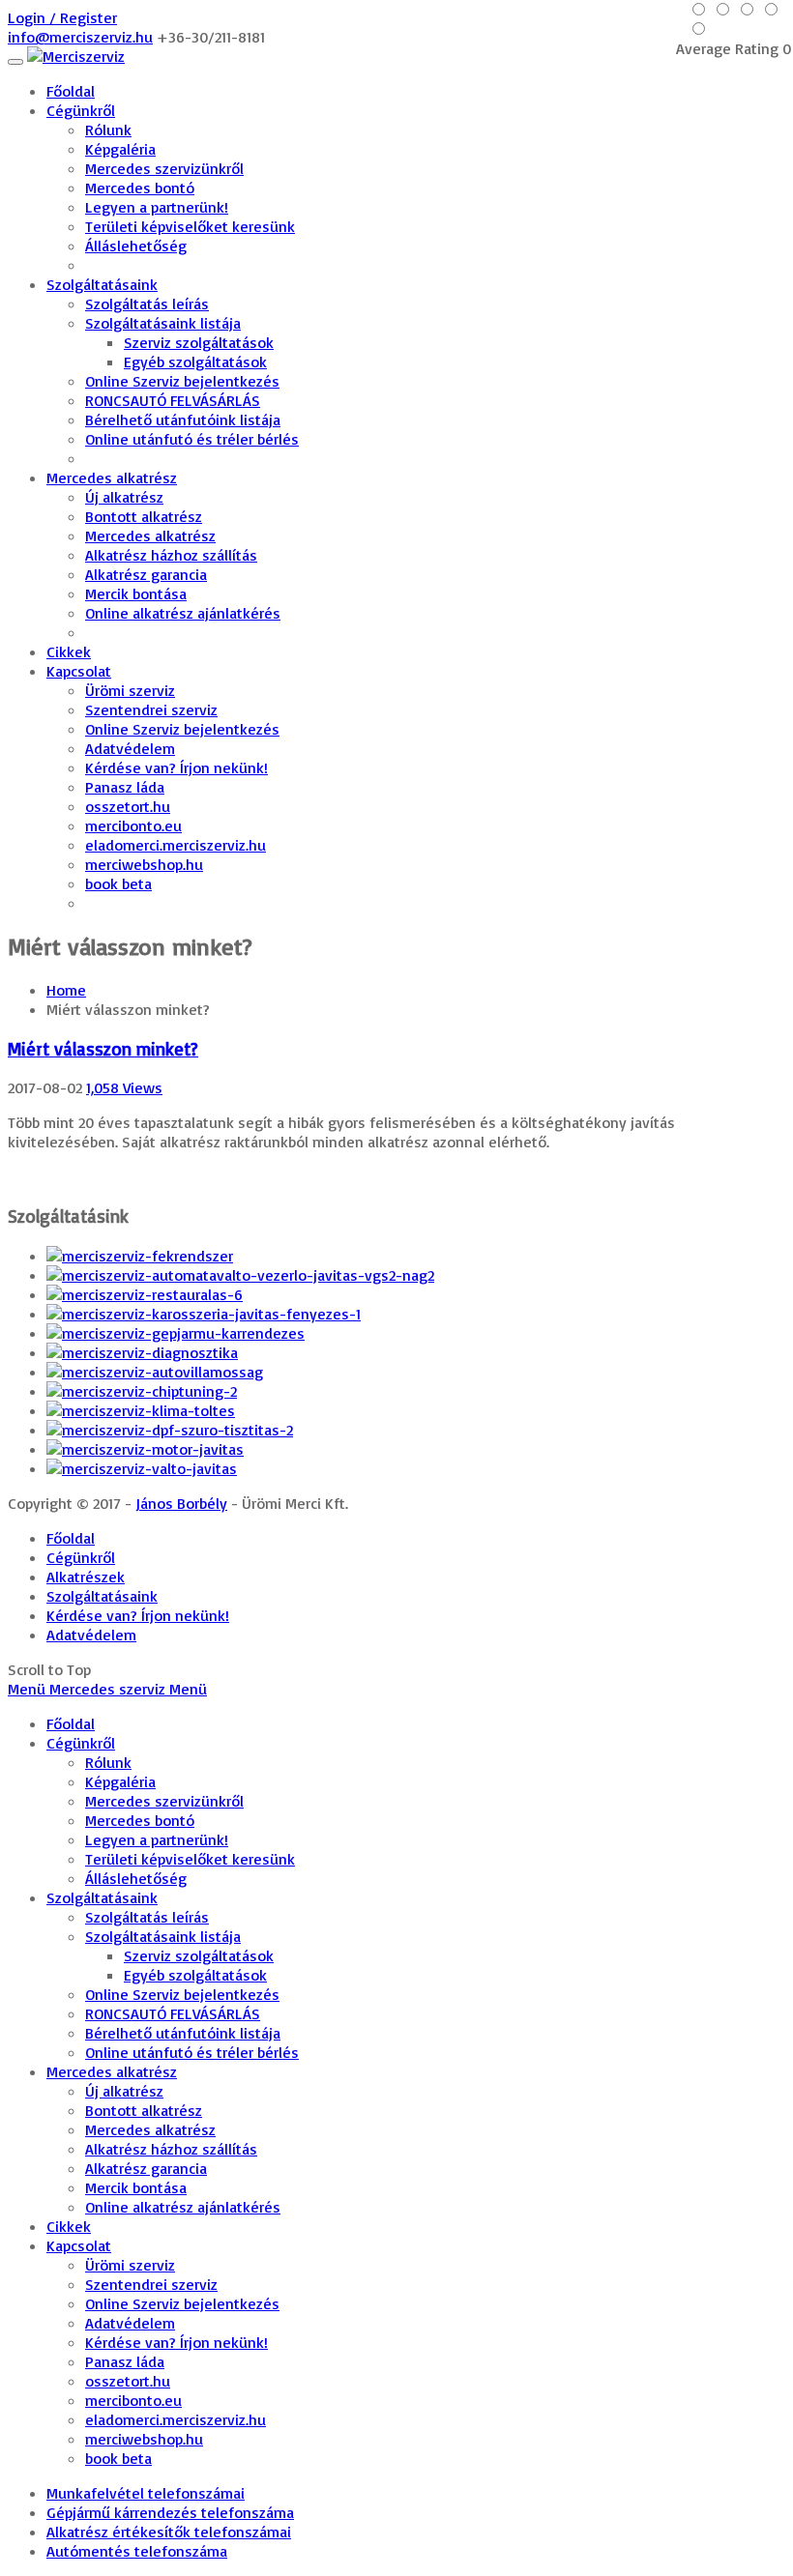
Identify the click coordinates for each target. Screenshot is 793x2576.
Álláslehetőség (136, 246)
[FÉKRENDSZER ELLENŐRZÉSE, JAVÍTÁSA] (140, 1256)
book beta (118, 883)
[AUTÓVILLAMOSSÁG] (155, 1372)
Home (66, 990)
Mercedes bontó (140, 188)
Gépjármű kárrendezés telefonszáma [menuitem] (170, 2512)
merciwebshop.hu (144, 864)
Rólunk (108, 130)
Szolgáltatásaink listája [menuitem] (163, 1936)
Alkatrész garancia (146, 574)
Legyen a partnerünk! (157, 207)
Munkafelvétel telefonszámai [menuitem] (146, 2493)
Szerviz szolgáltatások (199, 342)
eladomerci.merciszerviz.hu (176, 845)
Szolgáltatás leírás (147, 304)
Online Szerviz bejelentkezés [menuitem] (182, 1994)
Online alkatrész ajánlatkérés (183, 613)
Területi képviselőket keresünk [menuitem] (190, 1859)
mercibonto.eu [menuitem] (133, 2400)
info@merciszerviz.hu (80, 37)
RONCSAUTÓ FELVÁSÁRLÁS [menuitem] (173, 2013)
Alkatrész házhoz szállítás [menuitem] (171, 2149)
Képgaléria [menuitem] (120, 1781)
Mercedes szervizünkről (164, 168)
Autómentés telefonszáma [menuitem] (137, 2551)
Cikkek (69, 651)
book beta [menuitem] (118, 2458)
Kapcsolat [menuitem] (79, 2245)
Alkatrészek (86, 1577)
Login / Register (62, 17)
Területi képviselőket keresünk (190, 226)
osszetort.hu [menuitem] (128, 2381)
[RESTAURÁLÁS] (145, 1294)
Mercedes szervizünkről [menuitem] (164, 1801)
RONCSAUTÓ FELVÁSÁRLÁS (173, 400)
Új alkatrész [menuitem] (124, 2091)
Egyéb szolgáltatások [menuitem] (195, 1975)
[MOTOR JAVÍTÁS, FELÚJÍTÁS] (145, 1449)
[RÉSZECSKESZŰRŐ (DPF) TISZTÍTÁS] (170, 1430)
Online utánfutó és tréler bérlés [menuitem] (192, 2052)
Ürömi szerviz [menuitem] (130, 2265)
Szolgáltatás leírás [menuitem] (147, 1917)
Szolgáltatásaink (102, 284)
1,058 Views (124, 1087)
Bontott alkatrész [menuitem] (144, 2110)
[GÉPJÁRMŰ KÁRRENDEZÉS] (176, 1333)
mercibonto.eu (133, 825)
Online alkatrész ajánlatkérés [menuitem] (183, 2207)
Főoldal (71, 91)
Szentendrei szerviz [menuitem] (151, 2284)
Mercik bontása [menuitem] (136, 2187)
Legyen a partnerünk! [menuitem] (157, 1839)
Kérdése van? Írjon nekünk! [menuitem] (176, 2342)
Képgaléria (120, 149)
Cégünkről (81, 110)
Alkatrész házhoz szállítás (171, 555)
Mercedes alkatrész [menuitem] (112, 2071)
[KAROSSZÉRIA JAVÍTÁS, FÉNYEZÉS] (204, 1314)
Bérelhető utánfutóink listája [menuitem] (183, 2033)
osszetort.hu (128, 806)
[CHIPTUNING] (142, 1391)
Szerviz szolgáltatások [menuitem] (199, 1955)
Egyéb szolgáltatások (195, 362)
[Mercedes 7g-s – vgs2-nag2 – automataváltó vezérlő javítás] (240, 1275)
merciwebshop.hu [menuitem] (144, 2439)
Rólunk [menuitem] (108, 1762)
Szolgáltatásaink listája (163, 323)
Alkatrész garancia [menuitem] (146, 2168)
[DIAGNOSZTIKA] (142, 1352)
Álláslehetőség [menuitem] (136, 1878)
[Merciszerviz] (76, 56)
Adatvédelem (130, 748)
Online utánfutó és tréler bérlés (192, 439)
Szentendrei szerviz (151, 709)
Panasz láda (125, 787)
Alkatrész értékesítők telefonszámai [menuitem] (169, 2532)
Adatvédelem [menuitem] (130, 2323)
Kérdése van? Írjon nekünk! (176, 767)
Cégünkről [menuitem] (81, 1743)
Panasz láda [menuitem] (125, 2361)
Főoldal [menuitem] (71, 1723)
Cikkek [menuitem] (69, 2226)
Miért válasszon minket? (103, 1049)
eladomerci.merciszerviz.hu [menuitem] (176, 2419)
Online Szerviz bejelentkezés (182, 381)
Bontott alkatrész (144, 516)
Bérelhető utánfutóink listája (183, 420)
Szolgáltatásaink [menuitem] (102, 1897)
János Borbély (181, 1503)
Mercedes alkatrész (112, 478)
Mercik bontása (136, 593)
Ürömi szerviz (130, 690)
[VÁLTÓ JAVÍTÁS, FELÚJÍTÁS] (142, 1468)
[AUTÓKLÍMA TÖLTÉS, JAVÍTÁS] (141, 1410)
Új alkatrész (124, 497)
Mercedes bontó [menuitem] (140, 1820)
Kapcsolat (79, 671)
